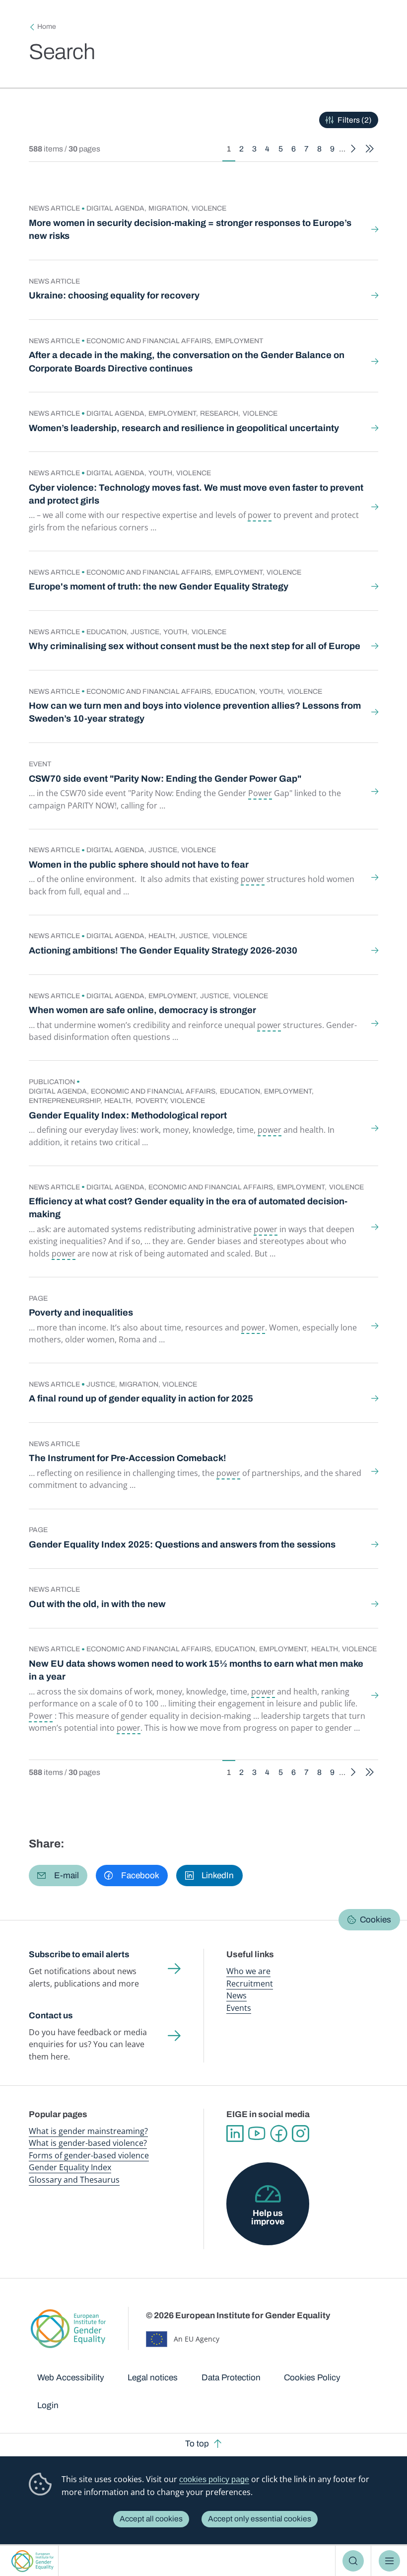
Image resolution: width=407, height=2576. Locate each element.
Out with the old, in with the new (97, 1604)
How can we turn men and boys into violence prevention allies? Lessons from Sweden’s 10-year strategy (195, 712)
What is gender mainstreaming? (88, 2131)
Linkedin (235, 2134)
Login (48, 2405)
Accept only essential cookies (260, 2519)
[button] (58, 1876)
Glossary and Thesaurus (74, 2180)
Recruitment (250, 1984)
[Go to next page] (354, 149)
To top (197, 2444)
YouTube (257, 2134)
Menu (389, 2561)
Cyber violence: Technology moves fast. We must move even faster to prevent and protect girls (196, 494)
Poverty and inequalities (81, 1313)
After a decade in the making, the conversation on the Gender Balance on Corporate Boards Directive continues (187, 362)
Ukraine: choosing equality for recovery (114, 295)
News (237, 1995)
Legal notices (153, 2378)
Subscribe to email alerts (79, 1954)
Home (47, 27)
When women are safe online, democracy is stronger (142, 1010)
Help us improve (268, 2217)
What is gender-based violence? (88, 2143)
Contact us (51, 2016)
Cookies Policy (312, 2378)
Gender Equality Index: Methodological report (128, 1115)
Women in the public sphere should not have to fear (139, 865)
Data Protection (231, 2378)
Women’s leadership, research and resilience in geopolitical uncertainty (184, 428)
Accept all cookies (151, 2519)
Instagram (300, 2134)
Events (239, 2008)
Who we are (248, 1971)
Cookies (375, 1920)
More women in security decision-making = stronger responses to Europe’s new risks (190, 229)
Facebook (278, 2134)
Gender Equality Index (70, 2167)
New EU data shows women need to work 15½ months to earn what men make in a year (196, 1670)
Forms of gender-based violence (89, 2155)
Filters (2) (355, 120)
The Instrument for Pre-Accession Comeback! (128, 1458)
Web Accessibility (71, 2378)
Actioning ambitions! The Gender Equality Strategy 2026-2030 (163, 951)
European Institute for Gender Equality (32, 2561)
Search (353, 2561)
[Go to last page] (370, 149)
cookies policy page (214, 2479)
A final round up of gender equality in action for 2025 (141, 1398)
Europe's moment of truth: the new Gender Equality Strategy (159, 587)
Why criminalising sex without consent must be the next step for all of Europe (195, 646)
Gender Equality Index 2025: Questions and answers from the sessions (182, 1545)
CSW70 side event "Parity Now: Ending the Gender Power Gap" (165, 779)
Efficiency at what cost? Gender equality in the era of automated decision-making (188, 1208)
